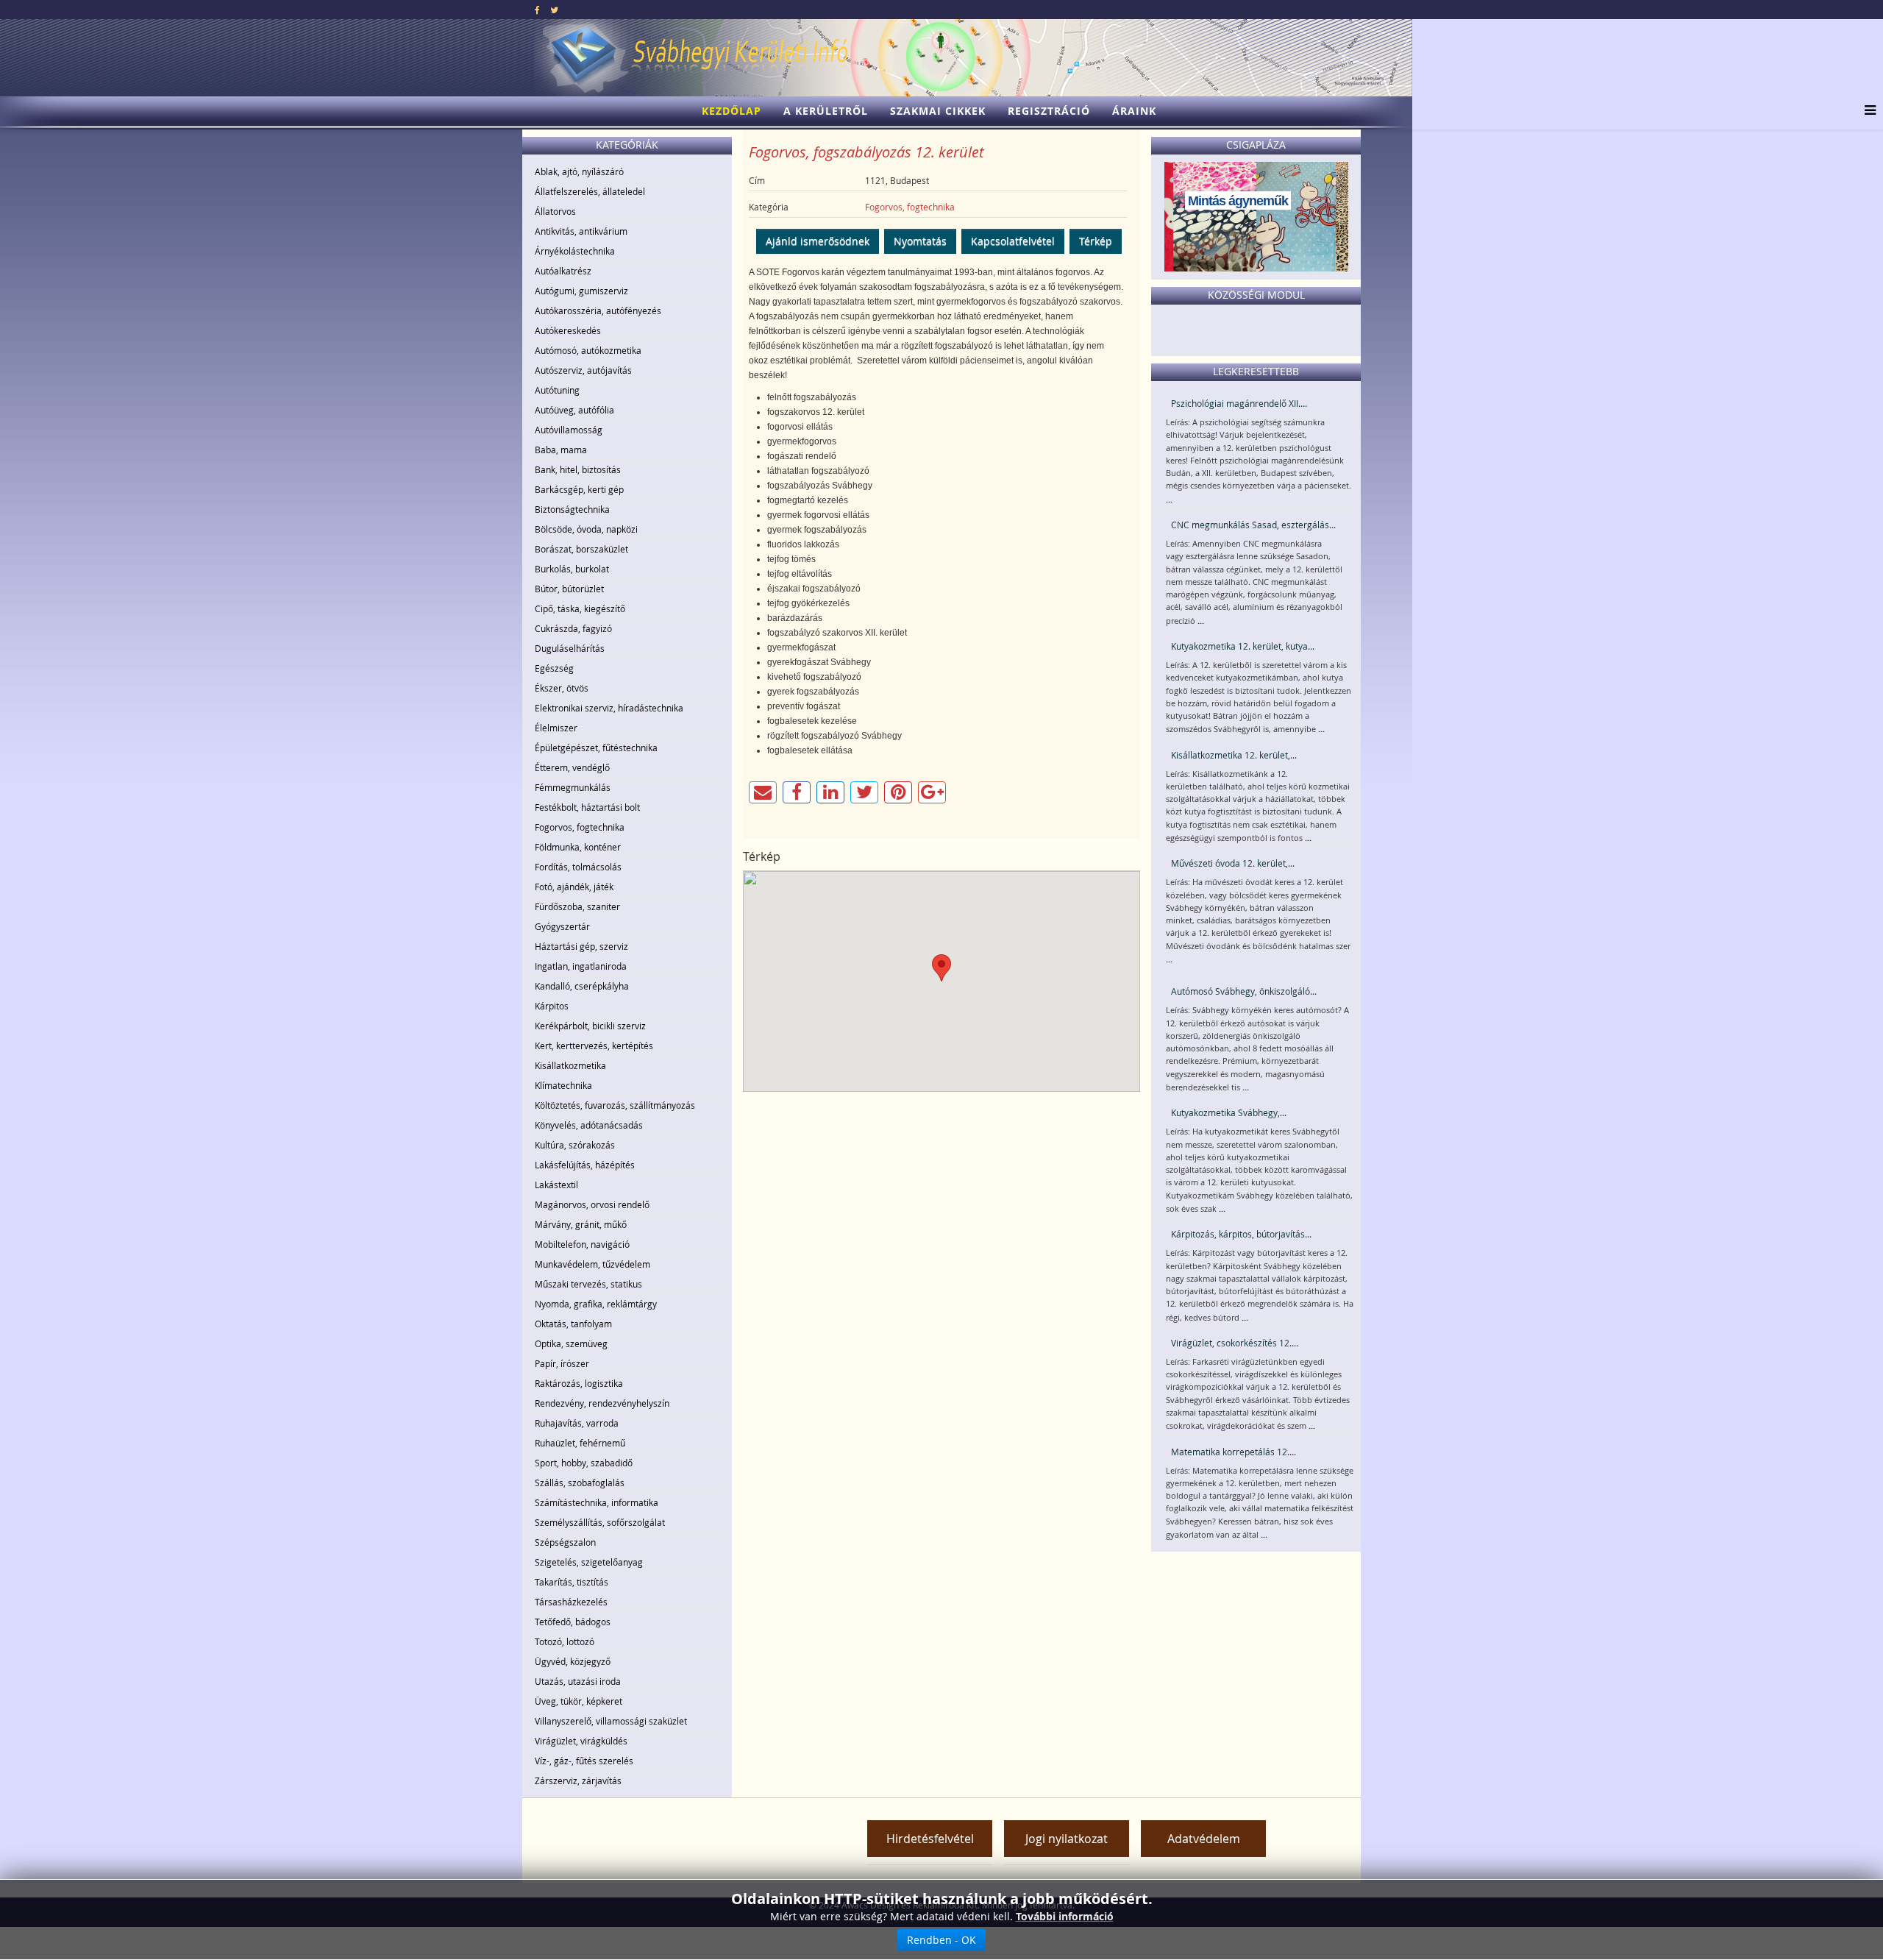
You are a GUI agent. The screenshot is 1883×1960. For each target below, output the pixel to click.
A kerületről (826, 111)
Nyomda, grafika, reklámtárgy (596, 1304)
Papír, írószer (562, 1363)
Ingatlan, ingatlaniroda (581, 966)
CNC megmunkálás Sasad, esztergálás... (1253, 525)
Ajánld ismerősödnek (818, 241)
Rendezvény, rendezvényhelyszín (602, 1403)
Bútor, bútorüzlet (569, 589)
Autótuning (557, 390)
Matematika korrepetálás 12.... (1234, 1452)
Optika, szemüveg (571, 1343)
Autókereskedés (568, 330)
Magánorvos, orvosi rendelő (592, 1204)
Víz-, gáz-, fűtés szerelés (584, 1761)
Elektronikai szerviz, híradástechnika (609, 708)
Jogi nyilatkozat (1067, 1839)
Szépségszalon (565, 1542)
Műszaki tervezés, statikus (588, 1284)
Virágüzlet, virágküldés (581, 1741)
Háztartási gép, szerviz (581, 946)
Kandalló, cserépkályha (582, 986)
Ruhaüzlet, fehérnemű (580, 1443)
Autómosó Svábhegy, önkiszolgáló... (1244, 991)
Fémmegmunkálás (573, 787)
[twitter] (554, 10)
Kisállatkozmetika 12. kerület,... (1234, 755)
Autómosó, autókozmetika (588, 350)
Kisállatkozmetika (570, 1065)
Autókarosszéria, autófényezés (598, 310)
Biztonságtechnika (572, 509)
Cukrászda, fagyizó (573, 628)
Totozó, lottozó (565, 1641)
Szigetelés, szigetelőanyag (589, 1562)
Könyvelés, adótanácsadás (589, 1125)
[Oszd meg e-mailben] (763, 792)
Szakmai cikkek (938, 111)
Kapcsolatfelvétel (1013, 241)
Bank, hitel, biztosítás (578, 469)
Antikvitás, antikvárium (581, 231)
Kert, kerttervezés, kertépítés (594, 1045)
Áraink (1134, 111)
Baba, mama (561, 450)
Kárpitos (552, 1006)
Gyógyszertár (562, 926)
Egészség (554, 668)
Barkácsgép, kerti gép (579, 489)
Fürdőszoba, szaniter (577, 906)
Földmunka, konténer (578, 847)
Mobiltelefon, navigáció (582, 1244)
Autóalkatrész (563, 271)
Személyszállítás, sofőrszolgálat (600, 1522)
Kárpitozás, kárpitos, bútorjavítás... (1241, 1234)
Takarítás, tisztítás (572, 1582)
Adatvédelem (1204, 1839)
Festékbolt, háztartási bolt (587, 807)
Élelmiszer (556, 728)
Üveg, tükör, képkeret (579, 1701)
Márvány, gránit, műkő (581, 1224)
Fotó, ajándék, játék (574, 887)
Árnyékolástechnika (575, 251)
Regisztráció (1049, 111)
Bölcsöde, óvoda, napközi (586, 529)
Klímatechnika (563, 1085)
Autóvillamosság (569, 430)
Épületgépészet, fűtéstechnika (596, 748)
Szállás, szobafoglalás (580, 1483)
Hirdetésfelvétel (930, 1839)
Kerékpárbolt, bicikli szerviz (590, 1026)
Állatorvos (555, 211)
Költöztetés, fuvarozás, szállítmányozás (615, 1105)
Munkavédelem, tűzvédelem (592, 1264)
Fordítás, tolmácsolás (578, 867)
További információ (1065, 1916)
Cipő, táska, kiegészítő (580, 608)
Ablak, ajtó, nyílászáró (579, 171)
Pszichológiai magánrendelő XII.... (1239, 403)
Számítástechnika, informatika (597, 1502)
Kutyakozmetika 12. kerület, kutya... (1243, 646)
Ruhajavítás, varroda (577, 1423)
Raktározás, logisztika (579, 1383)
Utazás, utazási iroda (578, 1681)
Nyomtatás (920, 241)
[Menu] (1866, 111)
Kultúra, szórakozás (575, 1145)
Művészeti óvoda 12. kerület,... (1233, 863)
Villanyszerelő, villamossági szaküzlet (611, 1721)
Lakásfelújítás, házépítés (585, 1165)
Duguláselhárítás (570, 648)
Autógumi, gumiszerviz (581, 291)
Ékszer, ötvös (562, 688)
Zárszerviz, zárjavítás (578, 1780)
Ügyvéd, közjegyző (573, 1661)
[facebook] (537, 10)
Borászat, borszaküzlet (581, 549)
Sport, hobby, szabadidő (584, 1463)
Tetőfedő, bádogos (573, 1622)
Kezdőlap (732, 111)
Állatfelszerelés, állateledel (590, 191)
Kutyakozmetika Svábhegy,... (1229, 1112)
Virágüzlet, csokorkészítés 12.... (1235, 1343)
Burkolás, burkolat (572, 569)
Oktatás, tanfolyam (573, 1324)
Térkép (1096, 241)
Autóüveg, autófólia (574, 410)
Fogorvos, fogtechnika (580, 827)
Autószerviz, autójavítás (583, 370)
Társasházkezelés (571, 1602)
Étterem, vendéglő (572, 767)
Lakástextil (556, 1185)
